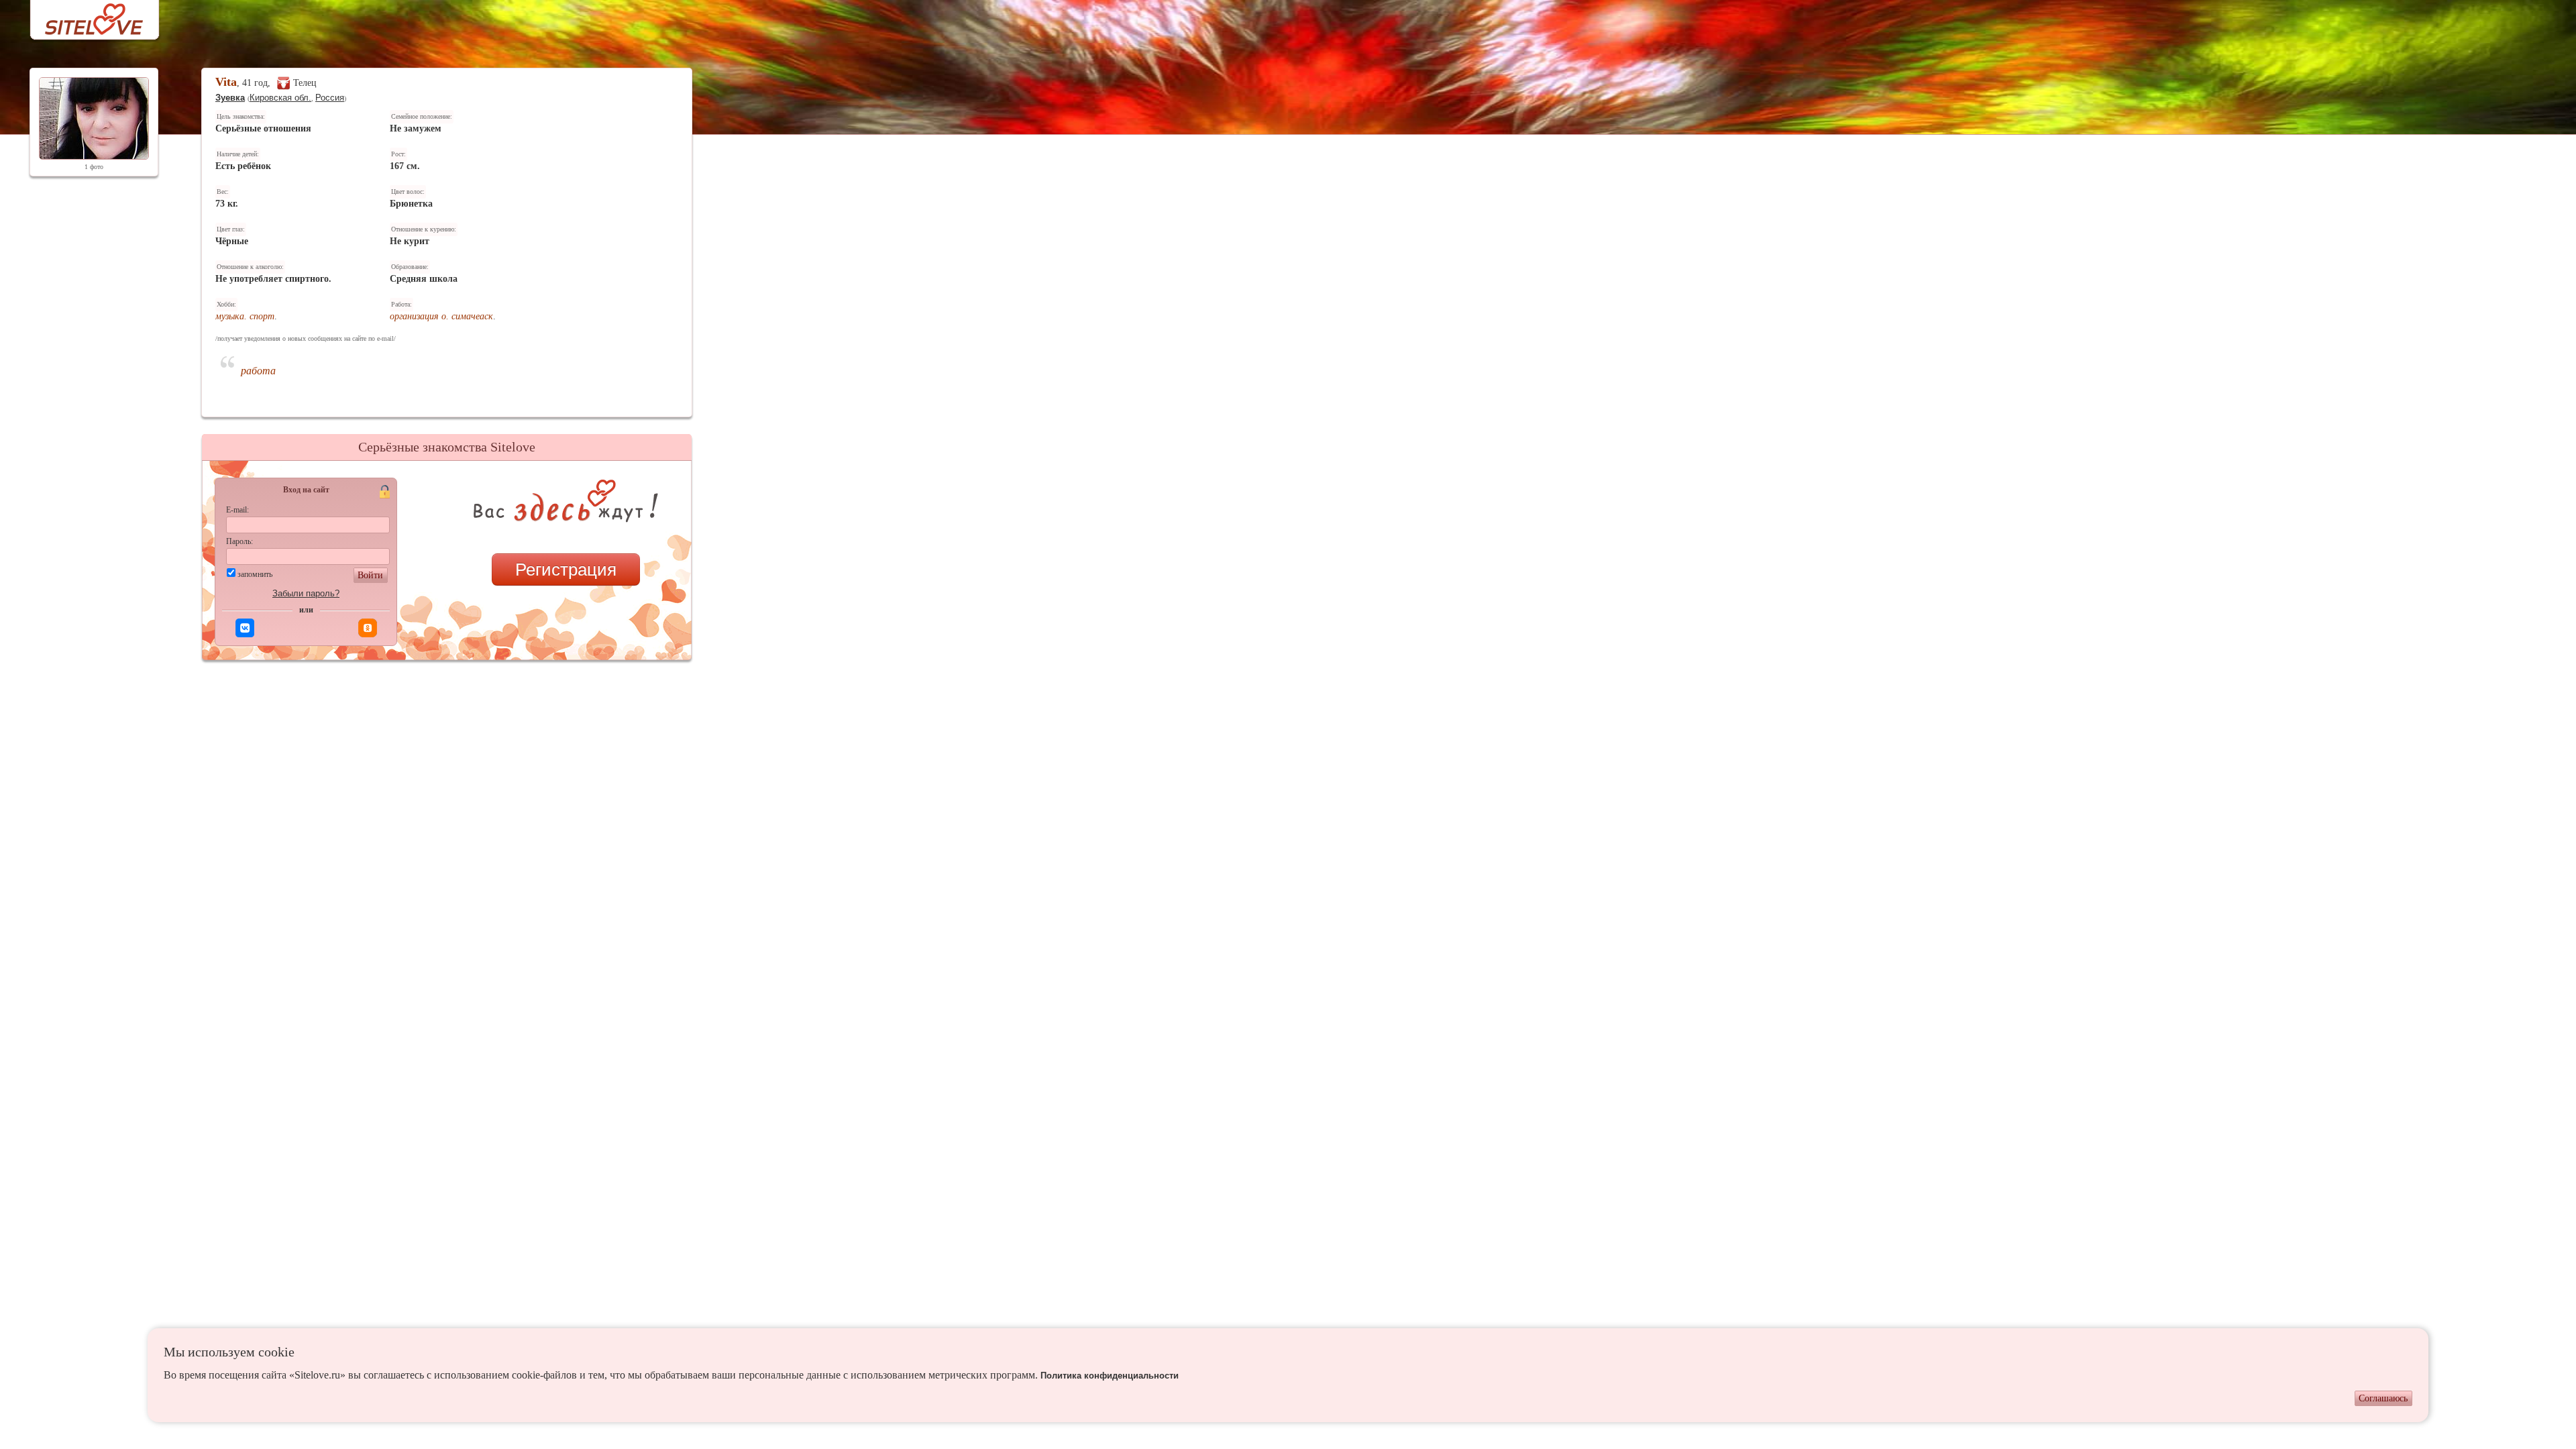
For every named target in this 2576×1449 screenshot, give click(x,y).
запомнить (255, 574)
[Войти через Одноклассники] (368, 628)
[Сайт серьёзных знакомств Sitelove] (84, 16)
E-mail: (237, 510)
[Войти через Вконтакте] (245, 628)
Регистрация (566, 570)
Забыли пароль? (306, 593)
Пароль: (239, 541)
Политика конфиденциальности (1110, 1376)
